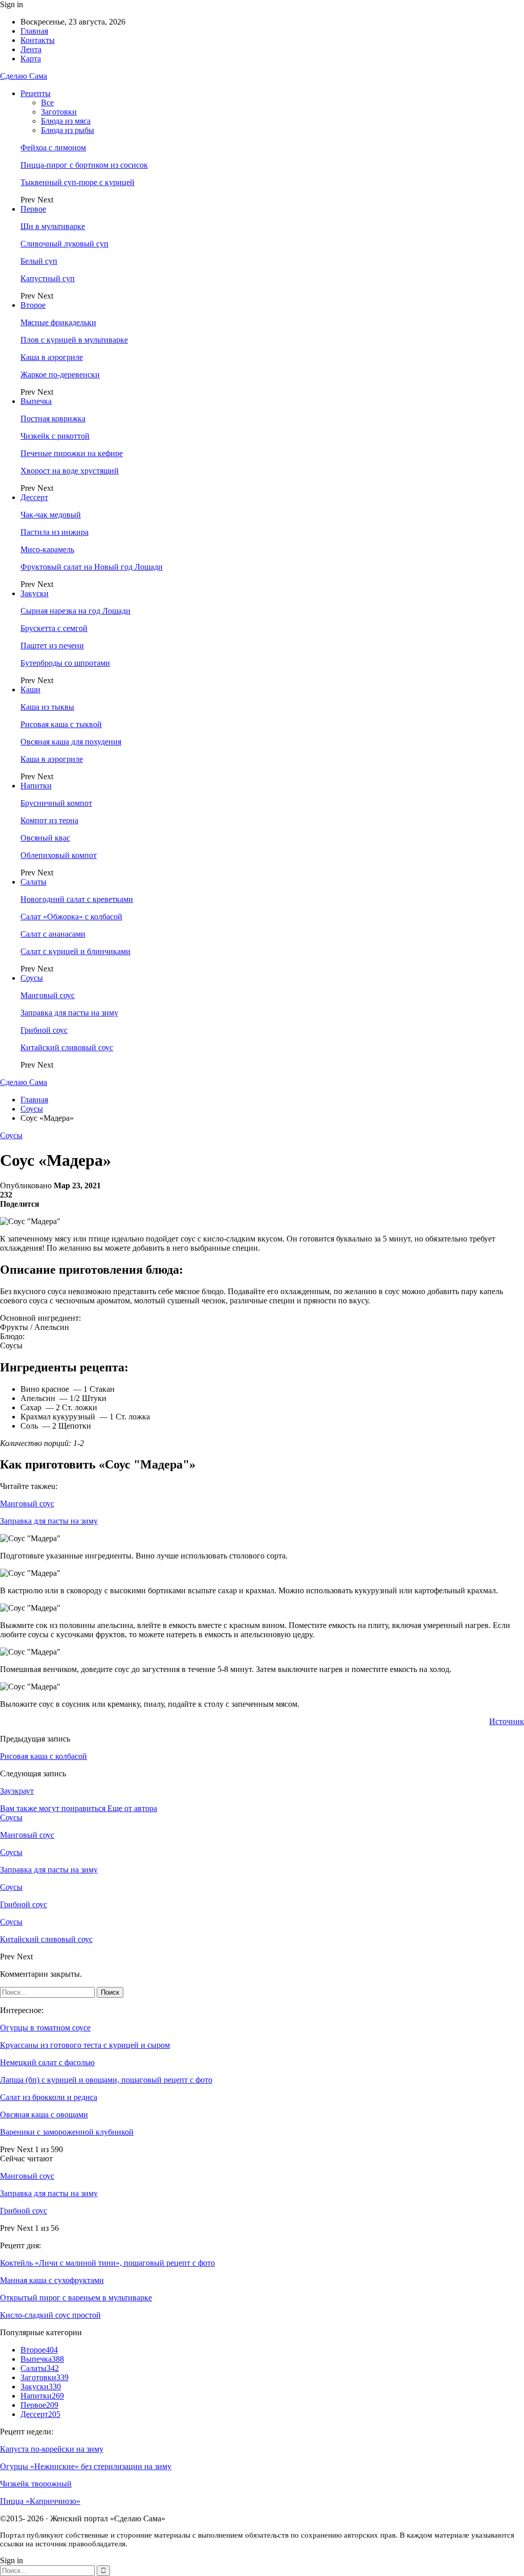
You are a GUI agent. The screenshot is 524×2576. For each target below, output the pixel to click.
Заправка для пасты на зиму (69, 1013)
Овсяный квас (45, 838)
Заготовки (59, 112)
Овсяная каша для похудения (71, 742)
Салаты (34, 882)
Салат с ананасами (53, 934)
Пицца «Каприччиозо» (40, 2501)
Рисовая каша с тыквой (61, 724)
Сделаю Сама (24, 76)
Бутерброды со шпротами (65, 663)
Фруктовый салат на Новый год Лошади (92, 567)
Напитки (36, 786)
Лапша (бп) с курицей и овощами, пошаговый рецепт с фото (106, 2080)
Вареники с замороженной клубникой (67, 2132)
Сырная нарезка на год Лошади (75, 611)
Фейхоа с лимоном (53, 148)
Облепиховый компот (59, 855)
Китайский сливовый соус (67, 1047)
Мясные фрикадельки (58, 322)
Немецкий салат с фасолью (47, 2062)
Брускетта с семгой (54, 628)
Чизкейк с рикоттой (55, 436)
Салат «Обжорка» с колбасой (71, 917)
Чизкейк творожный (36, 2484)
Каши (30, 690)
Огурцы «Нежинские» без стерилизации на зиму (86, 2466)
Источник (507, 1721)
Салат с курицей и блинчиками (75, 951)
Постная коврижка (53, 419)
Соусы (32, 978)
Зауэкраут (17, 1791)
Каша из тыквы (47, 707)
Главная (34, 31)
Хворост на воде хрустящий (70, 471)
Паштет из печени (52, 646)
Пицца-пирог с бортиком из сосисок (84, 165)
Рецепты (36, 93)
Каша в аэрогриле (52, 357)
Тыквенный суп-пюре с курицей (78, 182)
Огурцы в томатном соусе (45, 2028)
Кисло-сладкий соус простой (50, 2315)
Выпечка (36, 401)
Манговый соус (48, 995)
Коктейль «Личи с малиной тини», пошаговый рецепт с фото (107, 2263)
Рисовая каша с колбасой (43, 1756)
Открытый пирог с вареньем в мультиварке (76, 2298)
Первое (33, 209)
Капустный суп (48, 278)
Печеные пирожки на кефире (72, 453)
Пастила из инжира (54, 532)
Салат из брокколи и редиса (49, 2097)
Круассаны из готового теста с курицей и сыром (85, 2045)
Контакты (38, 40)
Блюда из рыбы (68, 130)
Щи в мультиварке (53, 226)
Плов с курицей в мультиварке (74, 340)
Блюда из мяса (66, 121)
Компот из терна (49, 820)
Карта (31, 59)
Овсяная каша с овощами (44, 2115)
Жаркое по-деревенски (60, 375)
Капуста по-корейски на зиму (52, 2449)
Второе (33, 305)
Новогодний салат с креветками (77, 899)
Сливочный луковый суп (64, 244)
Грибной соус (44, 1030)
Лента (31, 49)
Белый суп (39, 261)
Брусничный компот (56, 803)
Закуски (35, 593)
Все (47, 103)
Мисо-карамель (47, 549)
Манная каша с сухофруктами (52, 2280)
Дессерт (34, 497)
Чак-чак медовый (51, 515)
